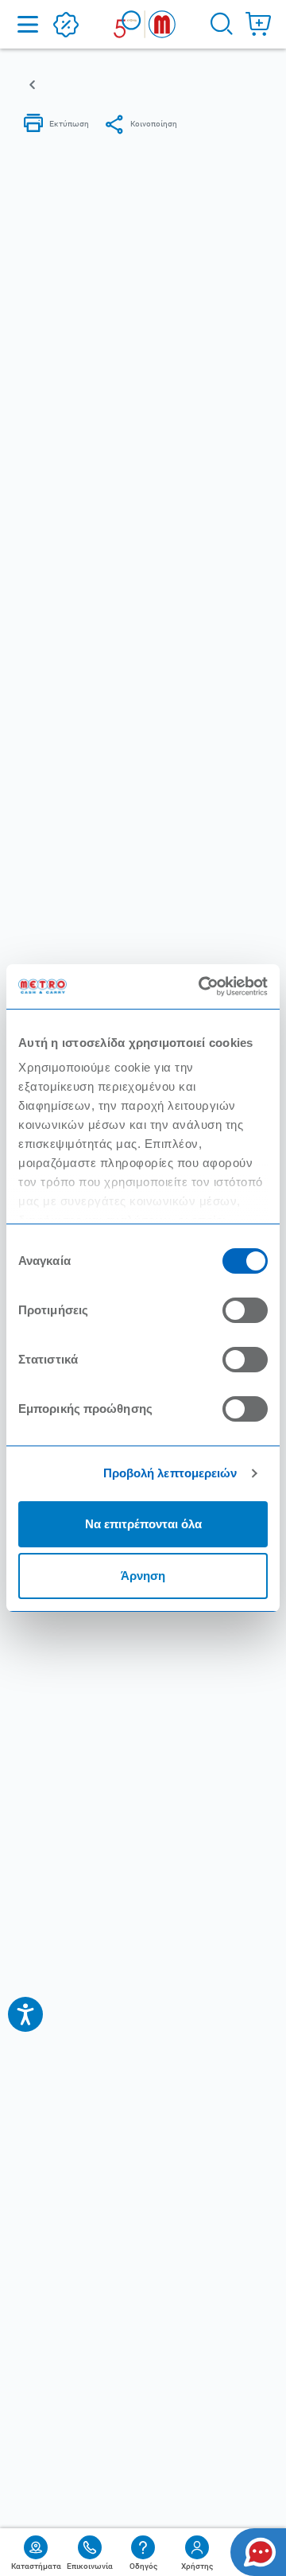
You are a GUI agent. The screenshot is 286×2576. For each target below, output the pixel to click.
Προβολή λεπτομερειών (170, 1473)
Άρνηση (143, 1576)
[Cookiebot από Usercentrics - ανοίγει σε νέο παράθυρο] (202, 986)
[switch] (245, 1310)
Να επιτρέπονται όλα (143, 1524)
